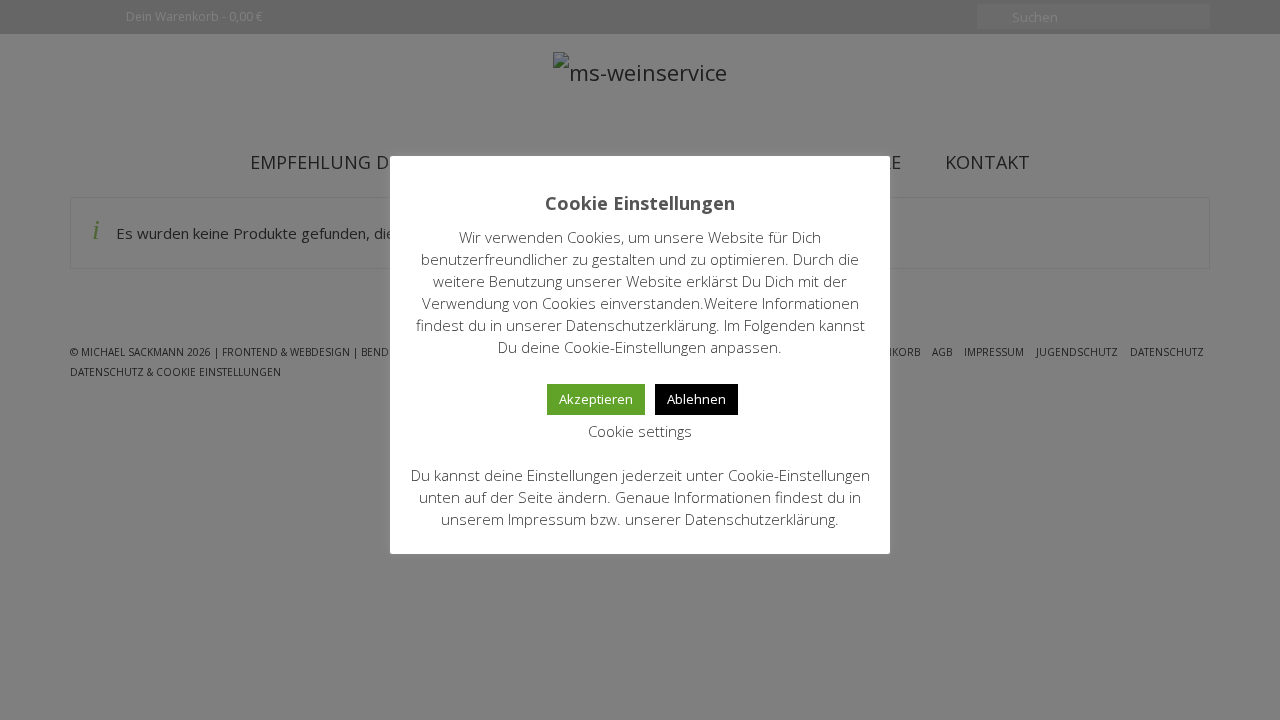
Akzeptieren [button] (596, 399)
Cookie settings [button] (640, 431)
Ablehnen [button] (696, 399)
